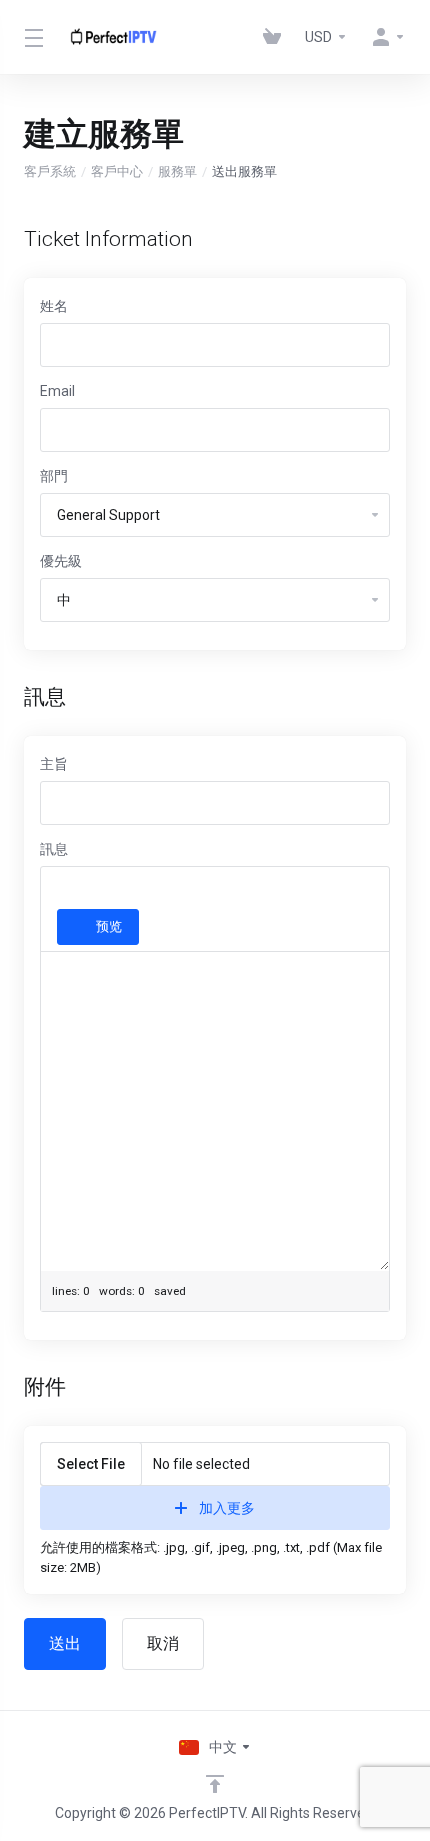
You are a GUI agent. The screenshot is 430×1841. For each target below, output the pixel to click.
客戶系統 (50, 171)
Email (57, 391)
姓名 (54, 306)
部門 (54, 476)
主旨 (54, 764)
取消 (163, 1643)
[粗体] (63, 891)
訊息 (54, 849)
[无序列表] (191, 891)
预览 (109, 926)
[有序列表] (220, 891)
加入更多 (227, 1508)
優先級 (61, 561)
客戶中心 (117, 171)
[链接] (156, 891)
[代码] (249, 891)
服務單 (177, 171)
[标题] (121, 891)
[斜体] (92, 891)
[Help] (155, 927)
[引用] (278, 891)
